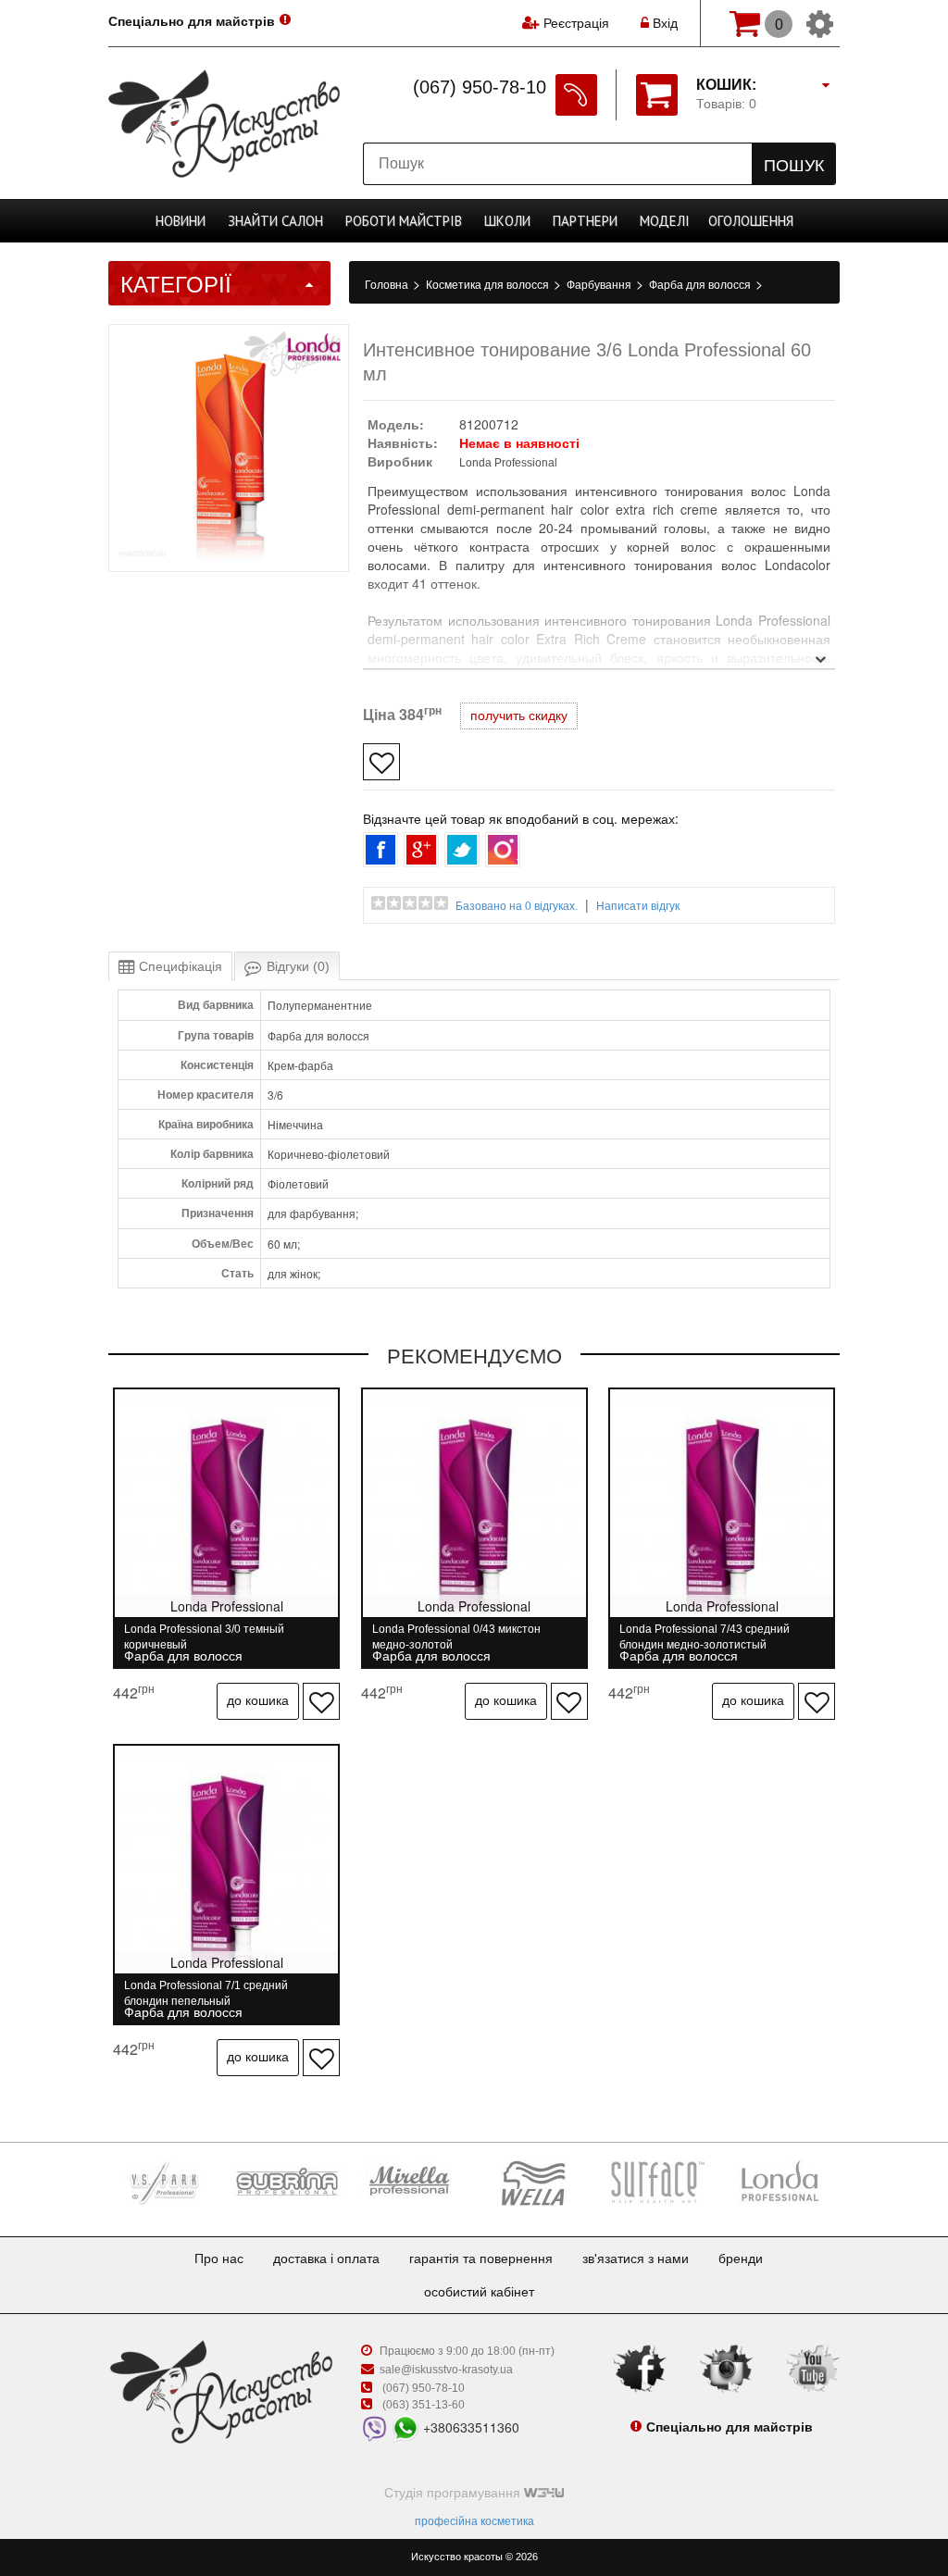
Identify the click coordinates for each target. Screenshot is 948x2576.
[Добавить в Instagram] (503, 850)
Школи (507, 221)
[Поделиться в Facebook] (380, 850)
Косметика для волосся (489, 285)
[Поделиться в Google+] (421, 850)
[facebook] (640, 2368)
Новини (181, 221)
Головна (388, 285)
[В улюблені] (381, 762)
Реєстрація (576, 23)
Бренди (741, 2259)
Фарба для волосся (701, 285)
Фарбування (600, 285)
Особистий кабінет (479, 2292)
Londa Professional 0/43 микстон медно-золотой (456, 1637)
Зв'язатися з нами (636, 2259)
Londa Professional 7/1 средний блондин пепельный (206, 1993)
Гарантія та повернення (481, 2259)
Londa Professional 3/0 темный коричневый (204, 1637)
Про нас (219, 2259)
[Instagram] (727, 2368)
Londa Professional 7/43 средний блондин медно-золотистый (705, 1637)
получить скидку (519, 716)
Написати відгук (638, 906)
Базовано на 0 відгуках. (517, 906)
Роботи (404, 221)
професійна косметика (474, 2521)
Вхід (663, 23)
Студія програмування (454, 2493)
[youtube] (813, 2368)
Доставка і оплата (326, 2259)
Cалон (275, 221)
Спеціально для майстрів (192, 21)
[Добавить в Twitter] (462, 850)
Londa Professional (508, 463)
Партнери (585, 221)
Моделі (665, 221)
